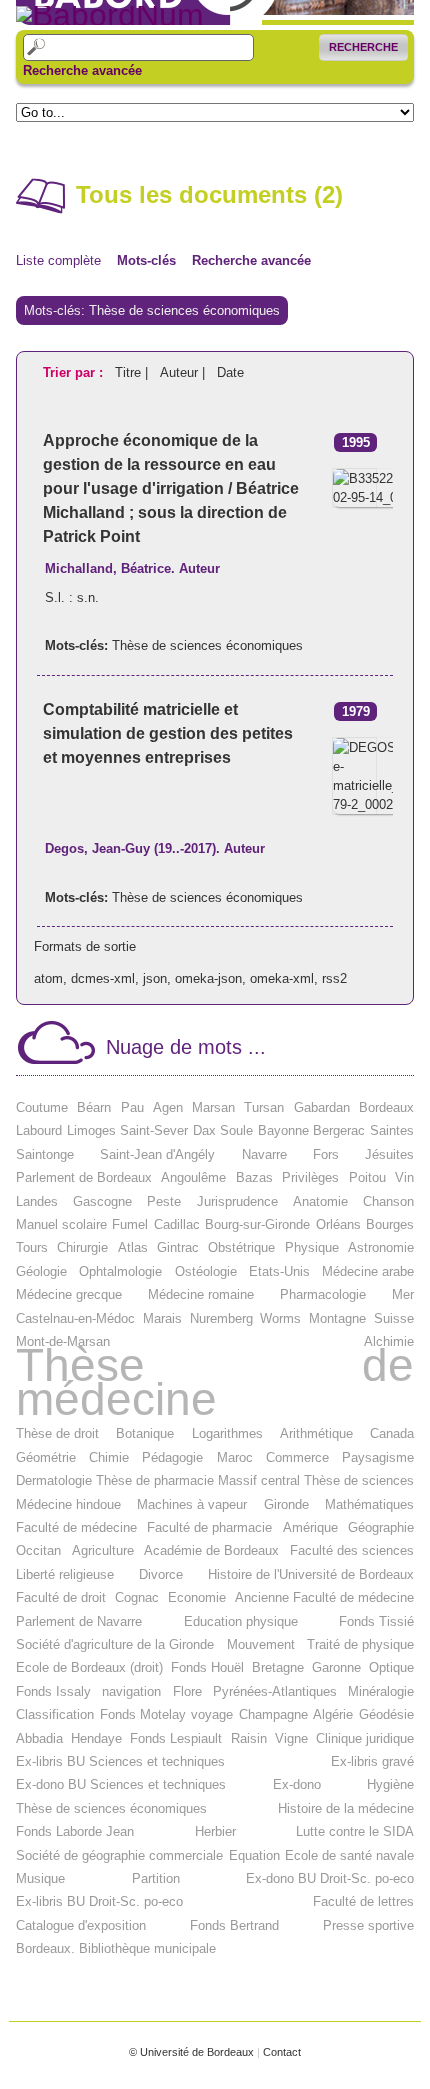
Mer (403, 1294)
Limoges (91, 1130)
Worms (280, 1318)
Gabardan (322, 1107)
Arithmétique (316, 1433)
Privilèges (310, 1177)
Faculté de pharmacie (209, 1527)
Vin (404, 1177)
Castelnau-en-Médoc (75, 1318)
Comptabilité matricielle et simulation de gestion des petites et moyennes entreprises (168, 733)
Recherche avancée (82, 71)
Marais (162, 1318)
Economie (197, 1597)
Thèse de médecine (215, 1382)
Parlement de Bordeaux (84, 1177)
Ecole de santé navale (349, 1855)
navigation (131, 1691)
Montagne (337, 1318)
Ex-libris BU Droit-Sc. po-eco (99, 1901)
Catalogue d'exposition (81, 1925)
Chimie (109, 1457)
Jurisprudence (237, 1201)
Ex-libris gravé (372, 1761)
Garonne (336, 1667)
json (155, 978)
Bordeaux (386, 1107)
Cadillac (177, 1224)
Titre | (133, 372)
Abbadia (39, 1738)
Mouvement (261, 1644)
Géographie (381, 1527)
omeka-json (208, 978)
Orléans (338, 1224)
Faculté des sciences (352, 1550)
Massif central (259, 1480)
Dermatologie (54, 1480)
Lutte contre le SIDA (355, 1831)
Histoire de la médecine (346, 1808)
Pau (132, 1107)
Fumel (130, 1224)
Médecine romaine (201, 1294)
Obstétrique (241, 1247)
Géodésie (386, 1714)
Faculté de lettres (363, 1901)
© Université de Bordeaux (191, 2052)
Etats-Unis (279, 1271)
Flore (187, 1691)
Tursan (264, 1107)
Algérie (333, 1714)
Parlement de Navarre (79, 1621)
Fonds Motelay (143, 1714)
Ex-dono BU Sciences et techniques (121, 1784)
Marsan (213, 1107)
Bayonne (283, 1130)
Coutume (42, 1107)
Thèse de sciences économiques (207, 645)
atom (48, 978)
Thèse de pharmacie (155, 1480)
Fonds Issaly (53, 1691)
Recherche (363, 47)
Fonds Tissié (376, 1621)
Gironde (286, 1504)
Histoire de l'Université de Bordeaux (311, 1574)
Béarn (94, 1107)
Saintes (392, 1130)
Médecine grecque (69, 1294)
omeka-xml (282, 978)
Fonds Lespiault (176, 1738)
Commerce (297, 1457)
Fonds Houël (207, 1667)
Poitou (367, 1177)
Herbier (215, 1831)
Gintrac (178, 1247)
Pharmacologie (323, 1294)
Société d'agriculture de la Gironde (115, 1644)
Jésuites (389, 1154)
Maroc (235, 1457)
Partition (156, 1878)
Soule (236, 1130)
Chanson (388, 1201)
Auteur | (184, 372)
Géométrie (46, 1457)
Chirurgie (82, 1247)
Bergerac (339, 1130)
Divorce (161, 1574)
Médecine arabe (368, 1271)
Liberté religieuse (65, 1574)
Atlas (133, 1247)
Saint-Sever (154, 1130)
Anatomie (320, 1201)
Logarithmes (227, 1433)
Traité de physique (360, 1644)
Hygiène (390, 1784)
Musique (40, 1878)
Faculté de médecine (76, 1527)
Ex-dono (297, 1784)
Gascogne (102, 1201)
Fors (326, 1154)
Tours (32, 1247)
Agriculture (103, 1550)
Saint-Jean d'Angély (157, 1154)
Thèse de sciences (359, 1480)
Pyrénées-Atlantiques (275, 1691)
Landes (37, 1201)
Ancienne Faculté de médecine (324, 1597)
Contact (282, 2052)
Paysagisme (378, 1457)
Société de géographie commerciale (119, 1855)
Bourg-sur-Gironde (257, 1224)
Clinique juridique (365, 1738)
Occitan (38, 1550)
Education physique (241, 1621)
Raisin (249, 1738)
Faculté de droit (61, 1597)
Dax (204, 1130)
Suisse (394, 1318)
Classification (55, 1714)
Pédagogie (172, 1457)
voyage (212, 1714)
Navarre (264, 1154)
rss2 (334, 978)
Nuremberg (221, 1318)
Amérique (310, 1527)
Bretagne (278, 1667)
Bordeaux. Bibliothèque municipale (116, 1948)
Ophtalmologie (120, 1271)
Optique (391, 1667)
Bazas (254, 1177)
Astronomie (381, 1247)
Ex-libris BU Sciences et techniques (120, 1761)
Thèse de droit (57, 1433)
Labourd (39, 1130)
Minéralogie (381, 1691)
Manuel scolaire (61, 1224)
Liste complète (58, 260)
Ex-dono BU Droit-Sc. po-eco (330, 1878)
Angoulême (193, 1177)
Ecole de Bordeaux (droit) (89, 1667)
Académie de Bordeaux (211, 1550)
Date (230, 372)
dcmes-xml (103, 978)
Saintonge (45, 1154)
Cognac (137, 1597)
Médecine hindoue (68, 1504)
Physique (312, 1247)
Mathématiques (369, 1504)
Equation (254, 1855)
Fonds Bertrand (234, 1925)
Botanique (145, 1433)
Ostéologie (206, 1271)
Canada (392, 1433)
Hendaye (96, 1738)
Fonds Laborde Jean (75, 1831)
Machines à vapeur (192, 1504)
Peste (164, 1201)
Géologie (41, 1271)
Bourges (390, 1224)
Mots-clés (146, 260)
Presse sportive (368, 1925)
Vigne (291, 1738)
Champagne (273, 1714)
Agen (168, 1107)
